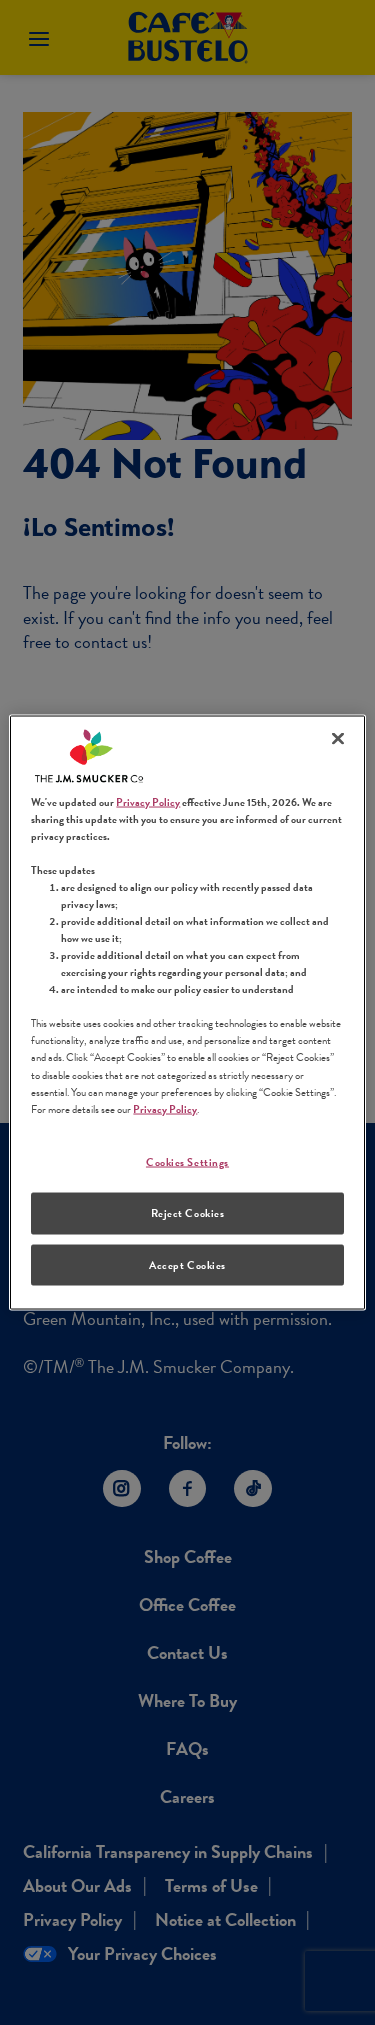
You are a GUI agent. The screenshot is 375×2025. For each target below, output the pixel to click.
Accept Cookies (187, 1264)
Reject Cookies (188, 1212)
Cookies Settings (187, 1161)
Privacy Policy (148, 801)
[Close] (338, 738)
